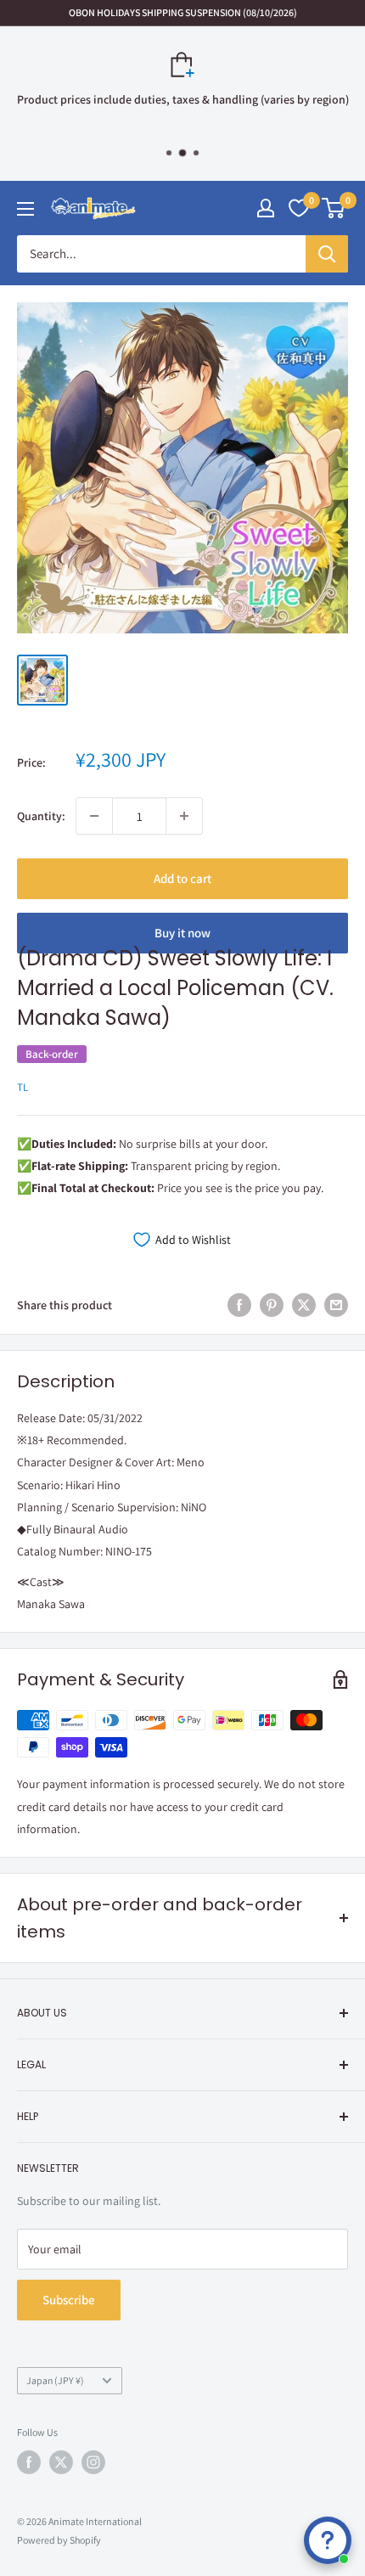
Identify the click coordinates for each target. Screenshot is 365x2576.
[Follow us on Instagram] (93, 2462)
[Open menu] (25, 209)
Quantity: (41, 816)
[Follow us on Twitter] (61, 2462)
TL (22, 1087)
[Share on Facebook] (239, 1305)
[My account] (266, 208)
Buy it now (182, 933)
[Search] (327, 254)
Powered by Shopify (59, 2540)
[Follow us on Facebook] (29, 2462)
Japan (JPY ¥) (55, 2380)
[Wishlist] (299, 208)
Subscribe (69, 2300)
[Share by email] (336, 1305)
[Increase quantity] (184, 816)
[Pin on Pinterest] (272, 1305)
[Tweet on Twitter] (304, 1305)
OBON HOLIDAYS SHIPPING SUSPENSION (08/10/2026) (183, 12)
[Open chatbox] (328, 2540)
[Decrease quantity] (94, 816)
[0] (334, 208)
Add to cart (182, 878)
